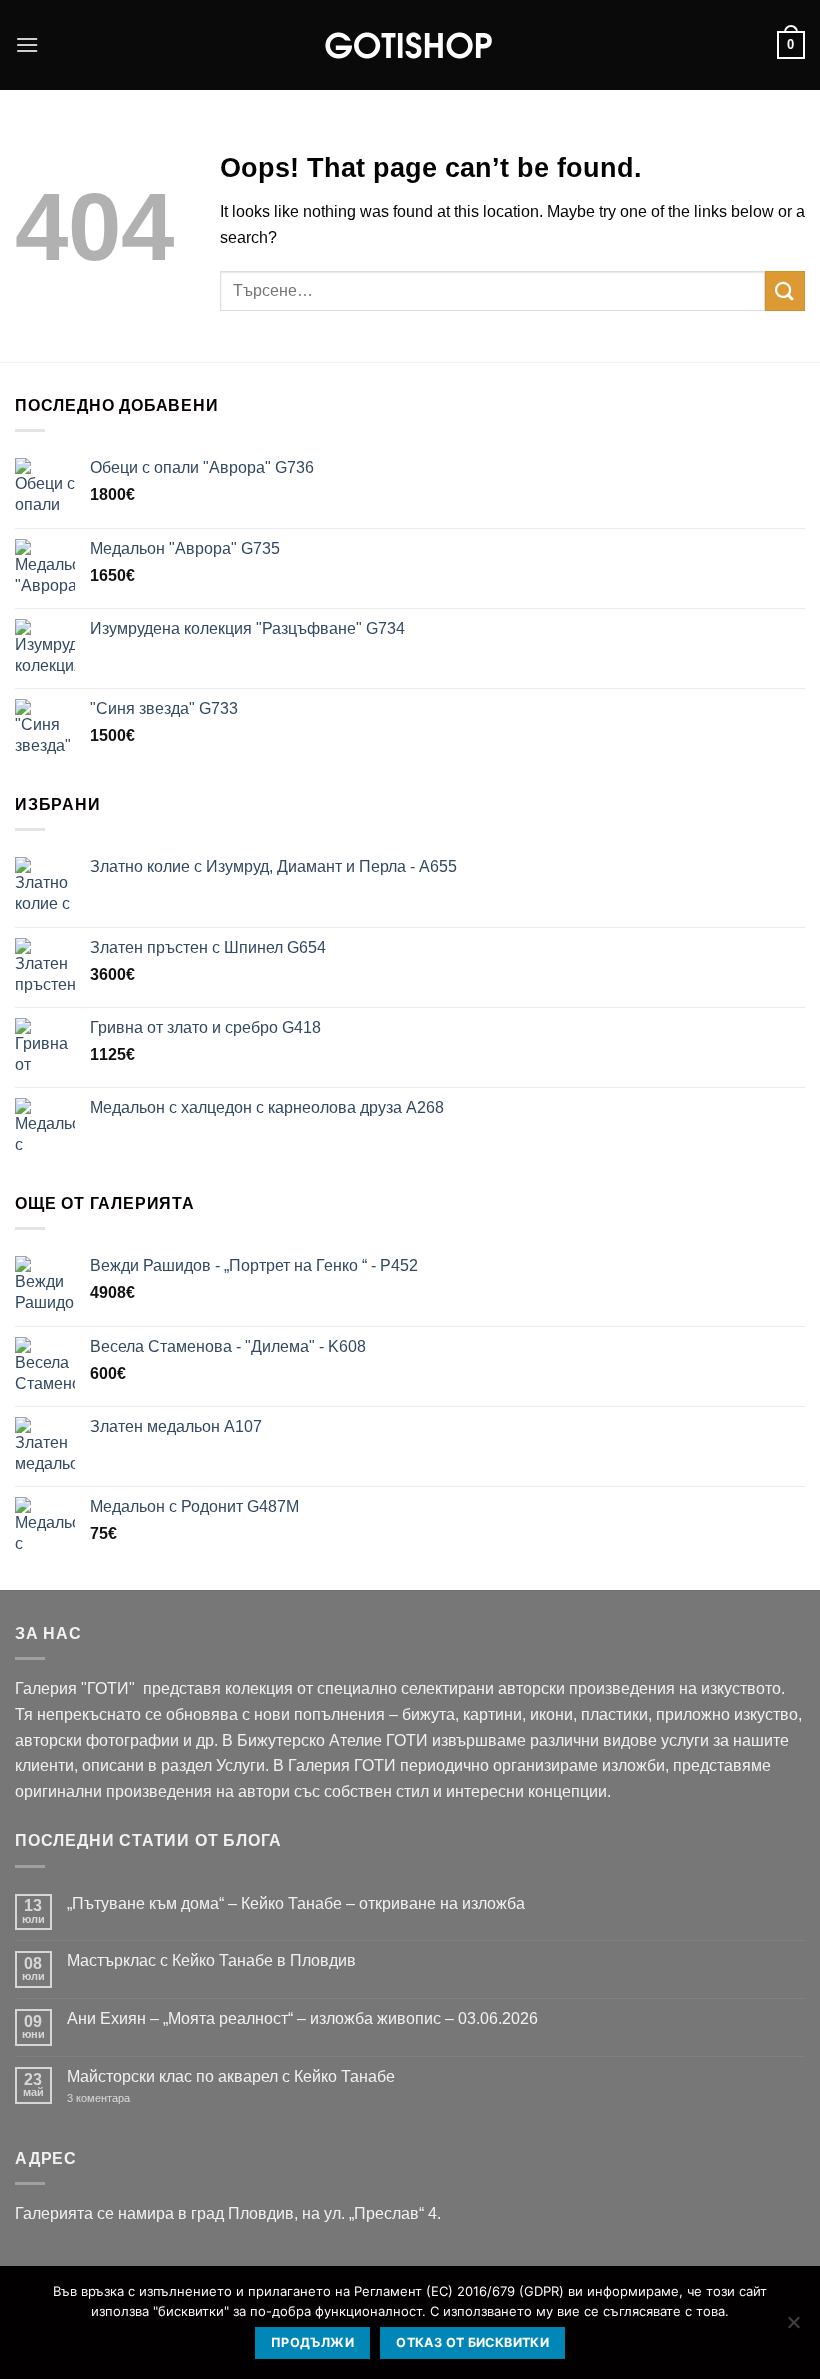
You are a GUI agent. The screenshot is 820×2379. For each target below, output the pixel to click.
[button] (27, 44)
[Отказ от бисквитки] (793, 2328)
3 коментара (128, 2098)
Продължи (312, 2342)
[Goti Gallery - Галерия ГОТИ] (410, 45)
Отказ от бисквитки (472, 2342)
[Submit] (785, 290)
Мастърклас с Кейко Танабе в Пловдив (211, 1960)
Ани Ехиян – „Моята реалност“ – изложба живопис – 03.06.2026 (302, 2018)
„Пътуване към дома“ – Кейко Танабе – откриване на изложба (296, 1903)
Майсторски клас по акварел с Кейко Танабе (231, 2076)
